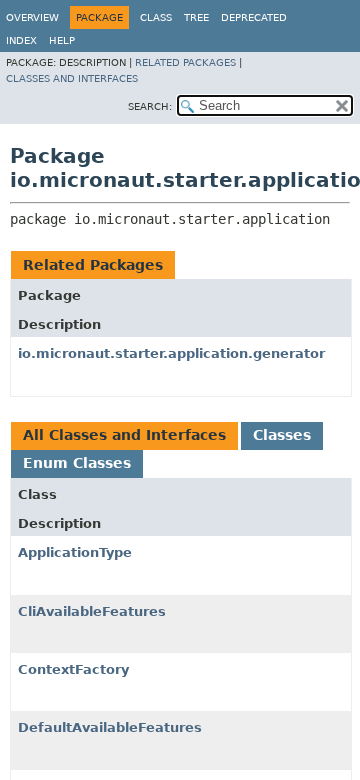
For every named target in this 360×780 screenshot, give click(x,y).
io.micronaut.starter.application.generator (171, 353)
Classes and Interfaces (72, 78)
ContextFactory (73, 669)
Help (62, 40)
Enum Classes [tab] (77, 463)
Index (21, 40)
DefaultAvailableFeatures (110, 727)
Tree (196, 17)
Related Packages (185, 62)
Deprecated (254, 17)
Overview (32, 17)
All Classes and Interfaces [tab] (124, 435)
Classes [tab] (282, 435)
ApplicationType (75, 552)
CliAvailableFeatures (92, 611)
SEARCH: (150, 106)
